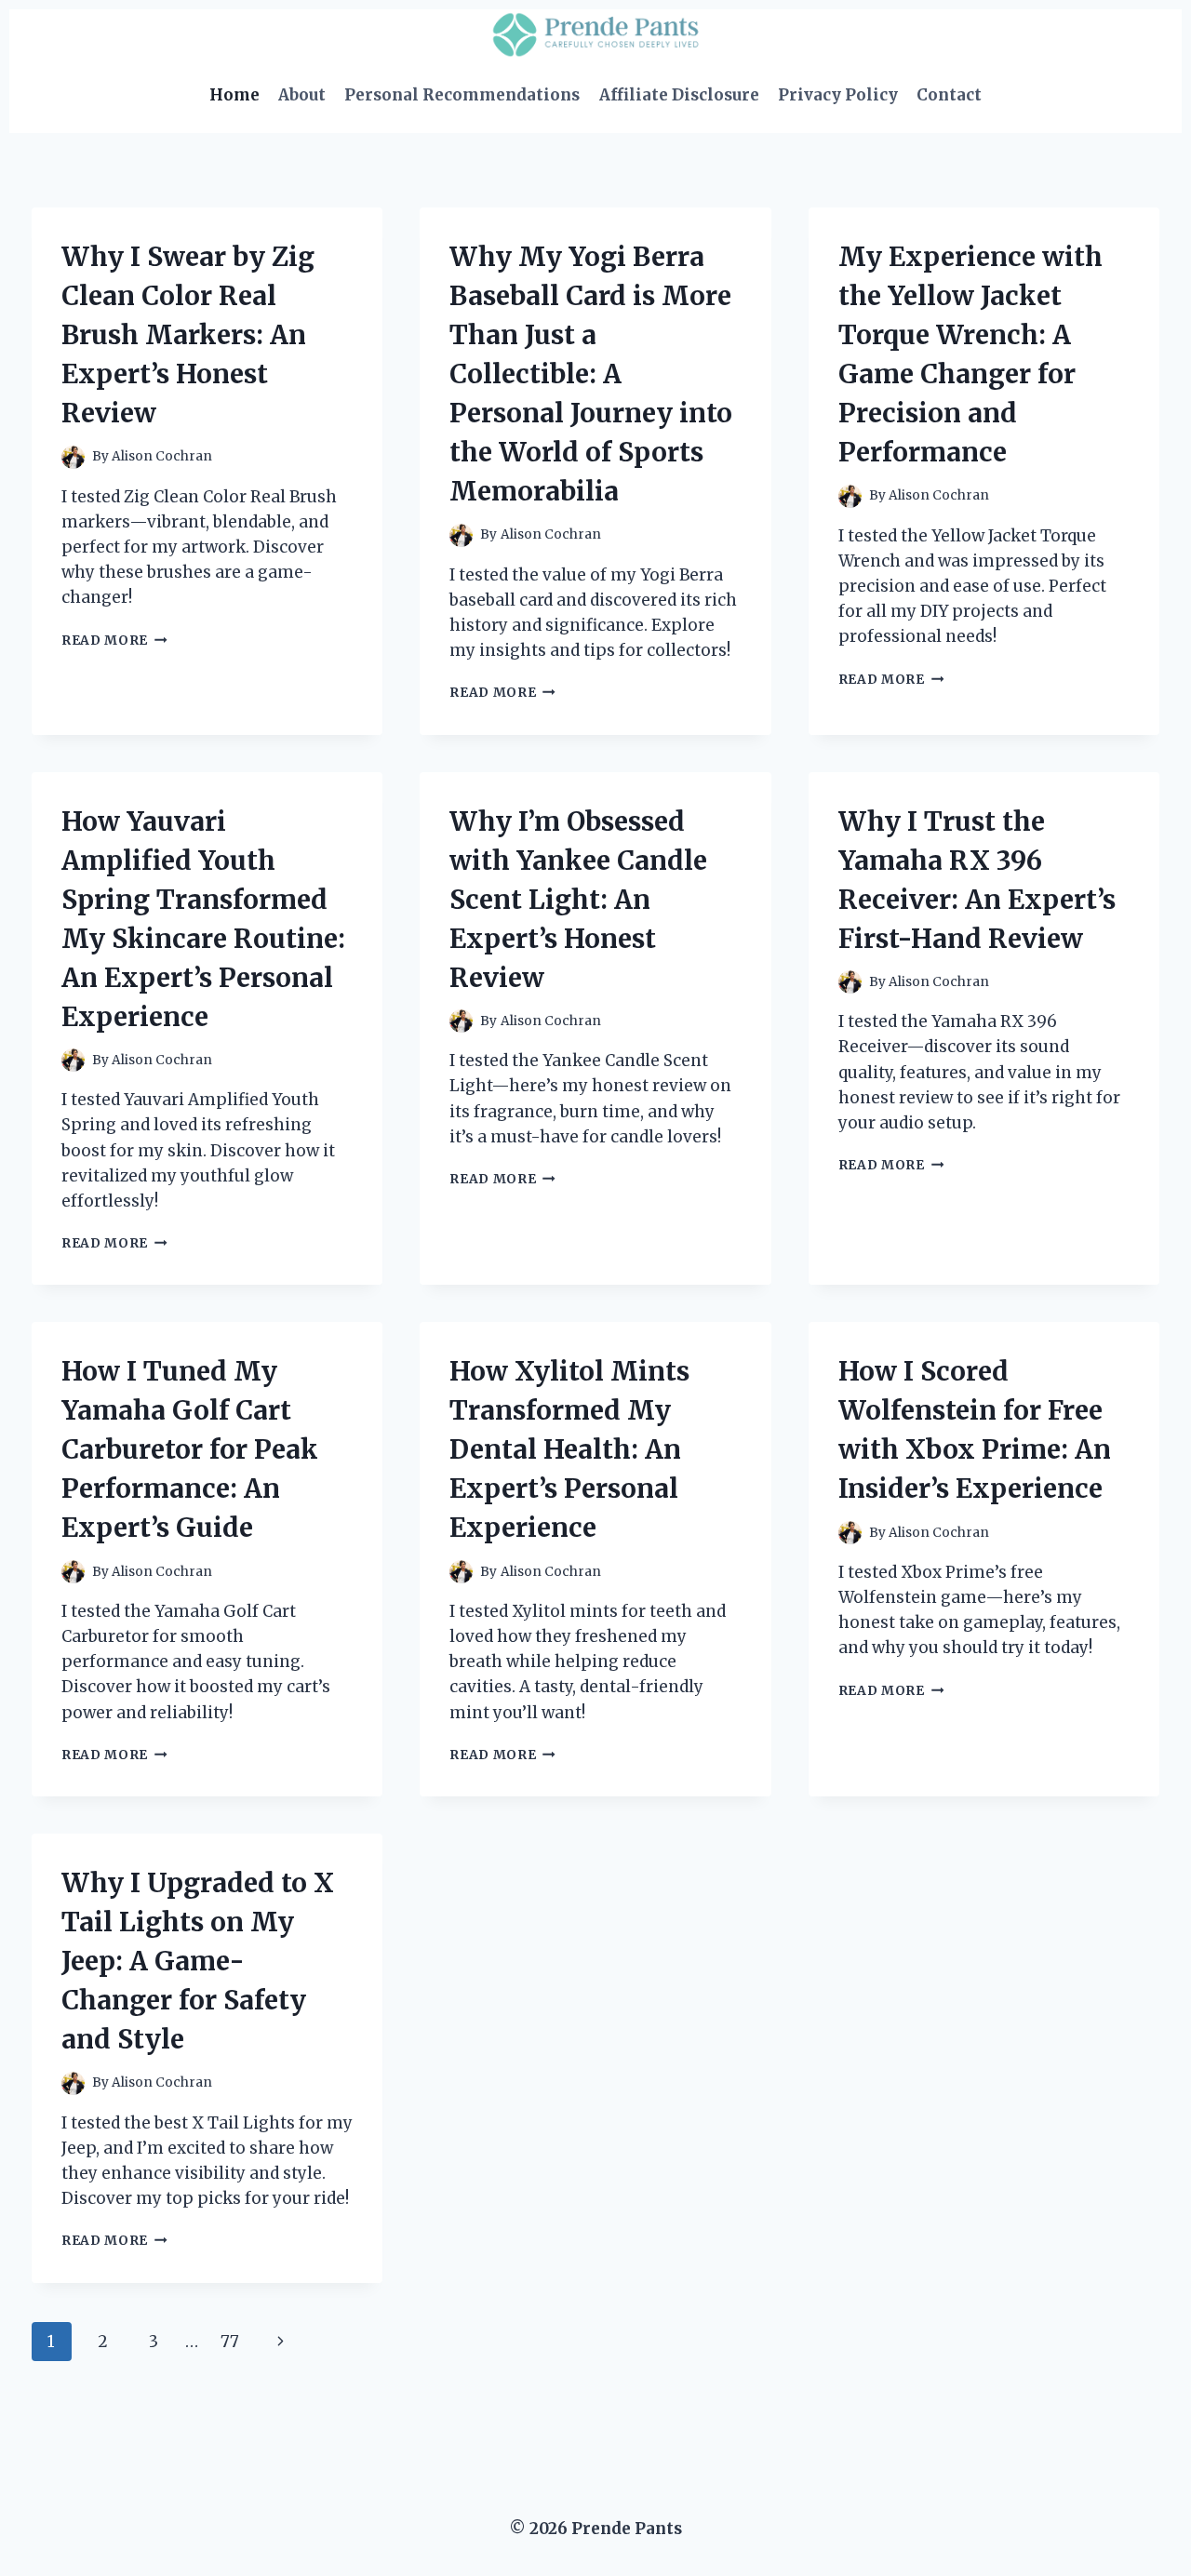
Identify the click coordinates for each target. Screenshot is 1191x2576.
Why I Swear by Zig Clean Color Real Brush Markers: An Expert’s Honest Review (188, 335)
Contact (949, 95)
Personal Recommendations (462, 95)
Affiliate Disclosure (679, 95)
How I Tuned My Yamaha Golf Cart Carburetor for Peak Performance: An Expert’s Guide (190, 1449)
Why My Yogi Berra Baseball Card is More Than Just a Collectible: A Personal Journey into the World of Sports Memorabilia (591, 374)
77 (230, 2342)
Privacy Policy (838, 95)
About (302, 95)
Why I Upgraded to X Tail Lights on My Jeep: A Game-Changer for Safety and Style (198, 1961)
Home (234, 95)
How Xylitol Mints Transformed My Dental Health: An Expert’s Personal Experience (569, 1449)
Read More (114, 641)
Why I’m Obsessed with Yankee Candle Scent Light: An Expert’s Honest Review (578, 900)
